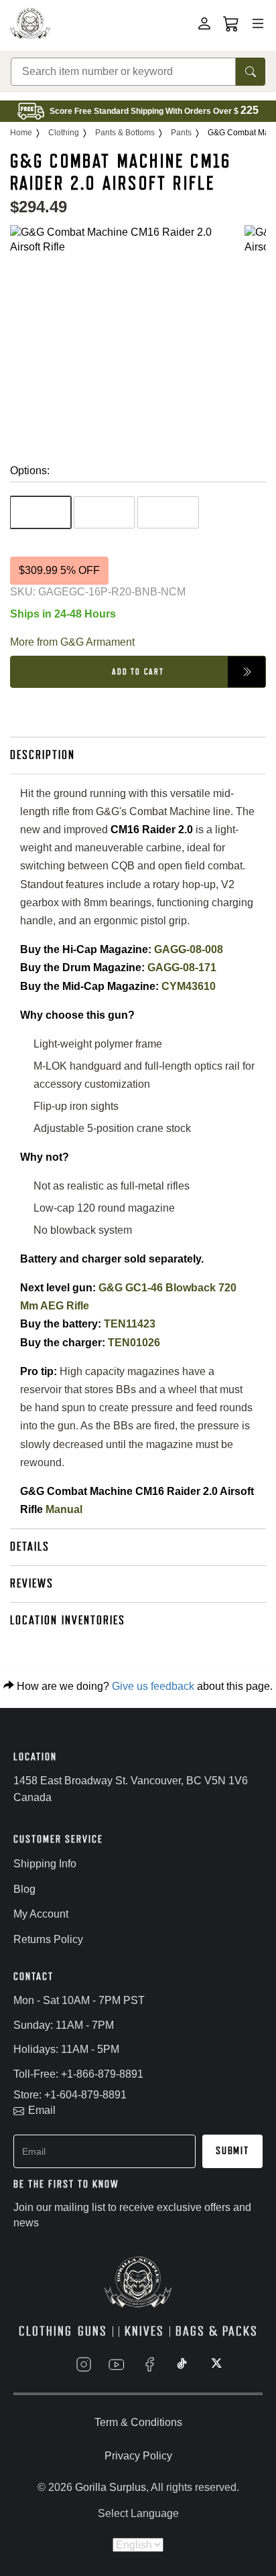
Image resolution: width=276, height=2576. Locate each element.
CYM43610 (189, 986)
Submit (232, 2151)
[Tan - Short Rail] (168, 512)
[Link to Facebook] (149, 2364)
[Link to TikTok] (182, 2364)
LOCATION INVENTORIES (68, 1620)
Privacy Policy (138, 2456)
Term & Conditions (138, 2422)
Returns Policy (48, 1939)
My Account (41, 1914)
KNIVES (144, 2331)
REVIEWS (32, 1583)
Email (42, 2110)
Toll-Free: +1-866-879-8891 (78, 2074)
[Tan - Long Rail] (104, 512)
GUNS (92, 2331)
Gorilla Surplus (111, 2487)
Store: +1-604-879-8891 (70, 2095)
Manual (64, 1509)
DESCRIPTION (43, 755)
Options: (30, 471)
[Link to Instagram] (84, 2364)
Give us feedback (153, 1686)
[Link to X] (215, 2364)
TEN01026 (134, 1343)
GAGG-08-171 (182, 968)
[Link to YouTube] (117, 2364)
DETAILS (30, 1547)
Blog (24, 1889)
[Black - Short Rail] (41, 512)
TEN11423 (130, 1324)
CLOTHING (46, 2331)
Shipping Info (45, 1864)
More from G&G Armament (72, 642)
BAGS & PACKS (217, 2331)
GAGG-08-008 (189, 949)
